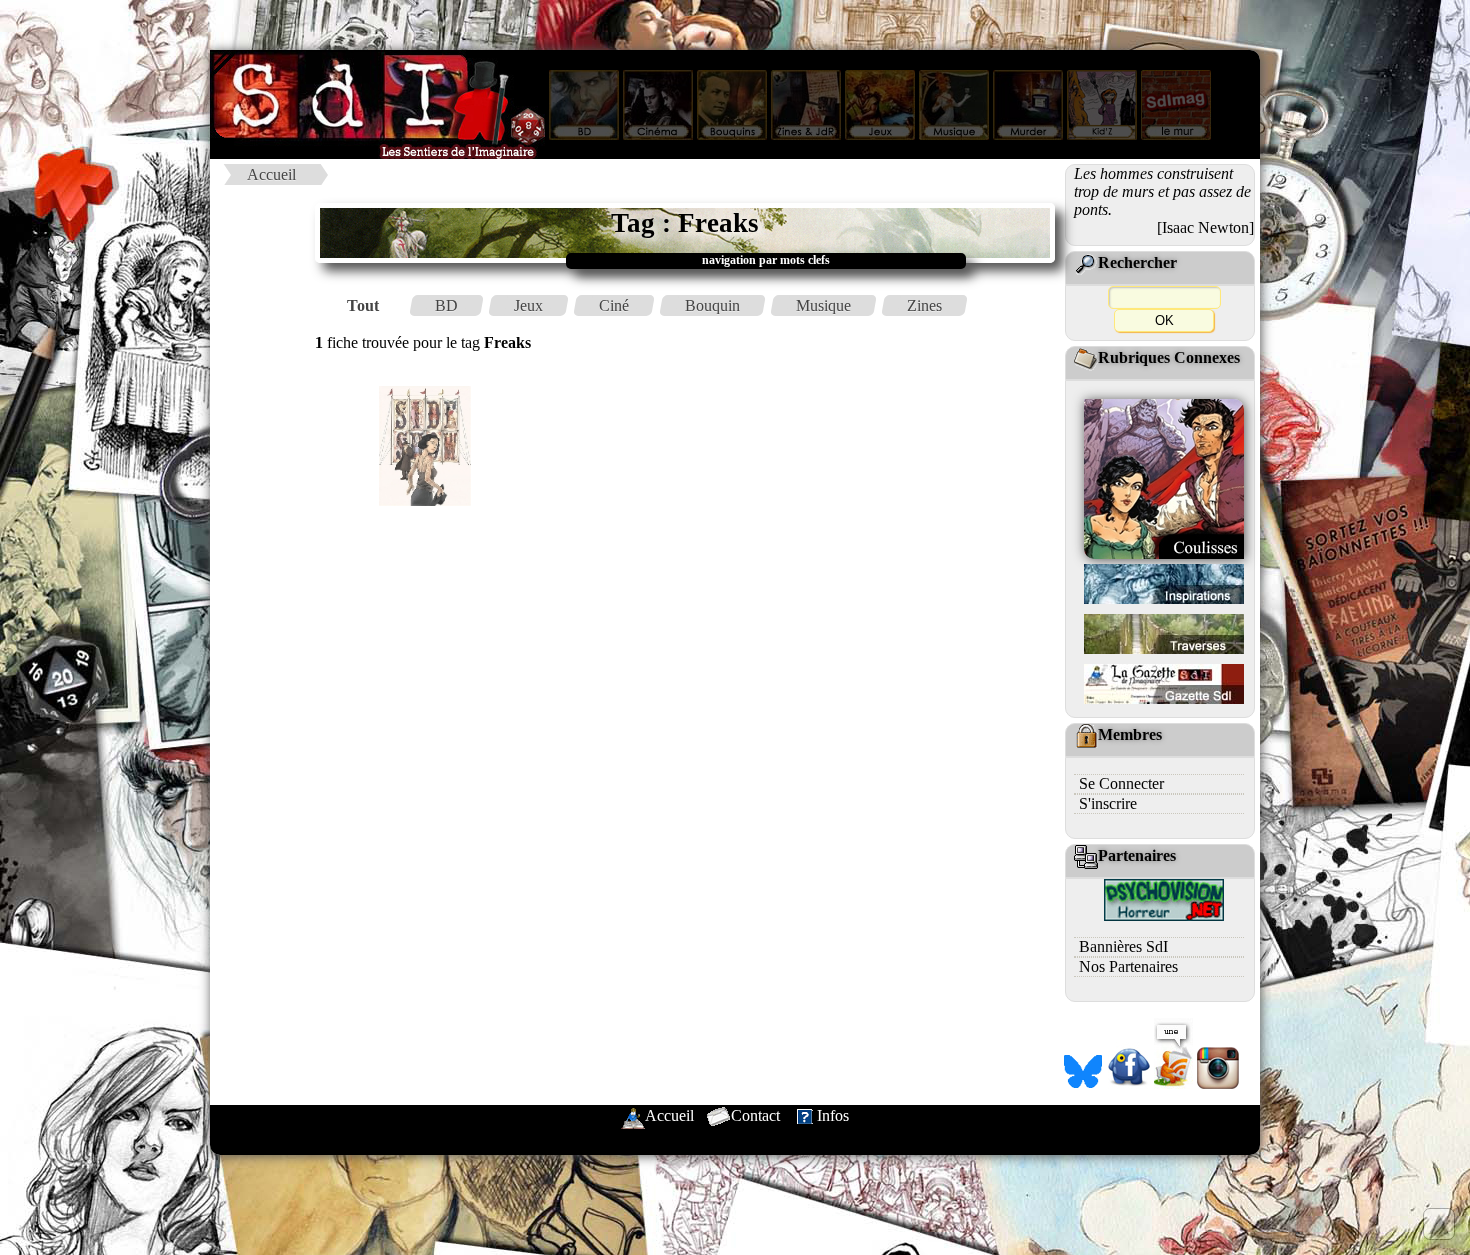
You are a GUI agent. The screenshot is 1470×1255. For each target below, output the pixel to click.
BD (446, 305)
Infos (833, 1115)
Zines (924, 305)
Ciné (614, 305)
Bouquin (712, 305)
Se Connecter (1121, 783)
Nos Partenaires (1128, 966)
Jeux (528, 305)
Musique (823, 305)
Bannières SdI (1123, 946)
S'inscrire (1108, 803)
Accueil (271, 174)
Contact (755, 1115)
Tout (363, 305)
